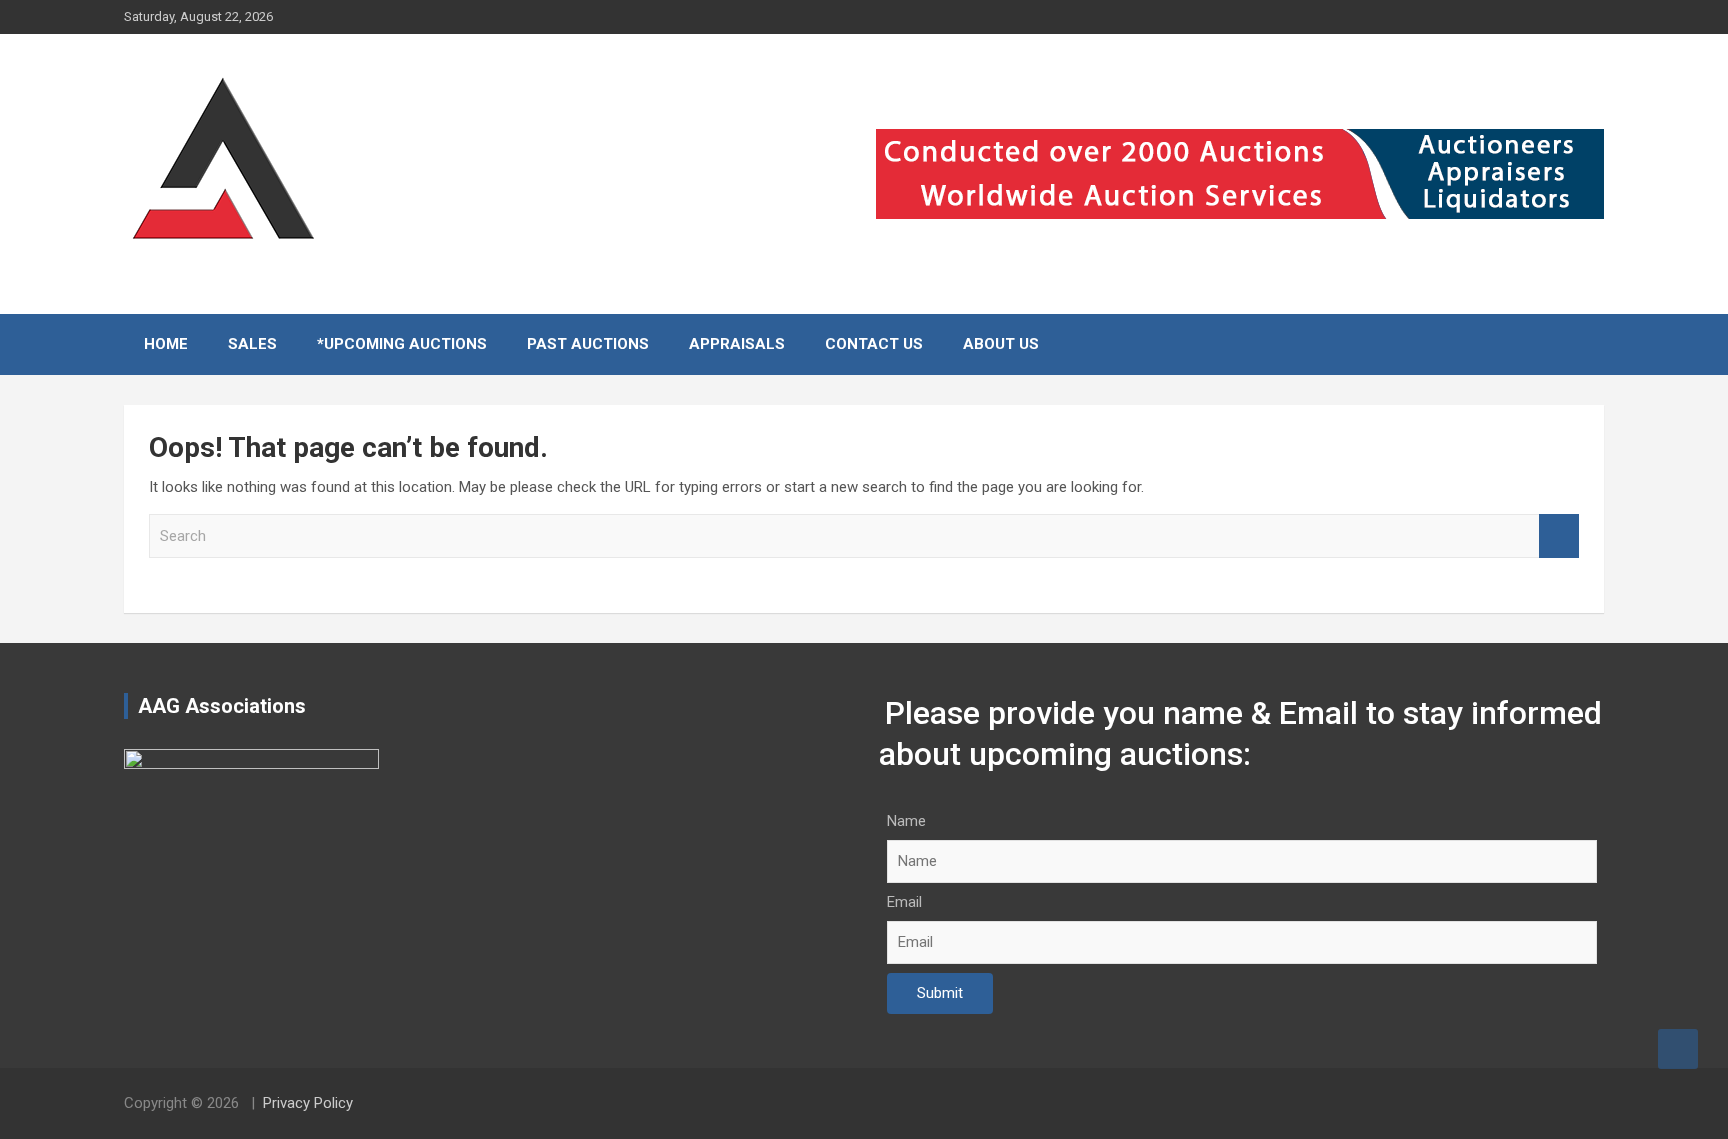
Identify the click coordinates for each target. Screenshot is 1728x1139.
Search (1559, 536)
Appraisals (737, 344)
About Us (1001, 344)
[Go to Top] (1678, 1049)
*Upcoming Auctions (402, 344)
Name (906, 821)
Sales (252, 344)
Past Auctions (588, 344)
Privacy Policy (308, 1103)
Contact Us (874, 344)
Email (904, 902)
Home (166, 344)
